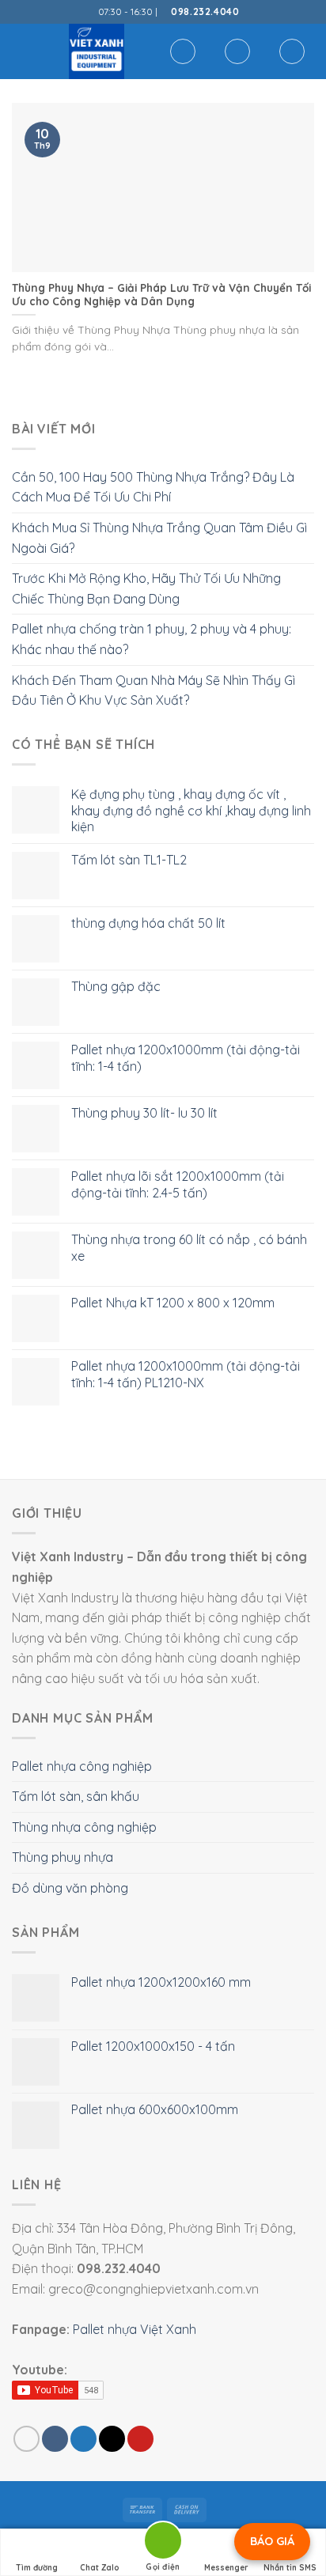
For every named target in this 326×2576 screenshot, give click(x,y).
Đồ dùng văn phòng (70, 1888)
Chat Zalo (100, 2568)
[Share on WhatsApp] (27, 2439)
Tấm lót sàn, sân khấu (76, 1796)
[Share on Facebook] (55, 2439)
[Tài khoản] (237, 51)
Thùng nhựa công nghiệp (84, 1827)
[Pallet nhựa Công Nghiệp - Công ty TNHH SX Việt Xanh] (96, 51)
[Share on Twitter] (83, 2439)
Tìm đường (37, 2568)
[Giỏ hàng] (292, 51)
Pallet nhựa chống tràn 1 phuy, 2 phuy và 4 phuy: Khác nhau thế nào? (152, 639)
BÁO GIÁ (272, 2541)
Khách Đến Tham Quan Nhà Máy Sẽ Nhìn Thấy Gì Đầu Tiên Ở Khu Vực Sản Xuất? (154, 690)
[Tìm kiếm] (183, 51)
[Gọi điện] (163, 2543)
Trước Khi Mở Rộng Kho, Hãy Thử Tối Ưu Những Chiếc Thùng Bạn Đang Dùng (146, 588)
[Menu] (21, 51)
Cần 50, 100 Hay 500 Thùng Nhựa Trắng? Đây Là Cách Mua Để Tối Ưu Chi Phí (153, 487)
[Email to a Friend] (112, 2439)
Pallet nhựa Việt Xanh (135, 2329)
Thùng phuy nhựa (63, 1857)
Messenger (226, 2568)
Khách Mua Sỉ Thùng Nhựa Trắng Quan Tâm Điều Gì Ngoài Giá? (159, 538)
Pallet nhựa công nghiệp (82, 1766)
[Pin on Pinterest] (140, 2439)
